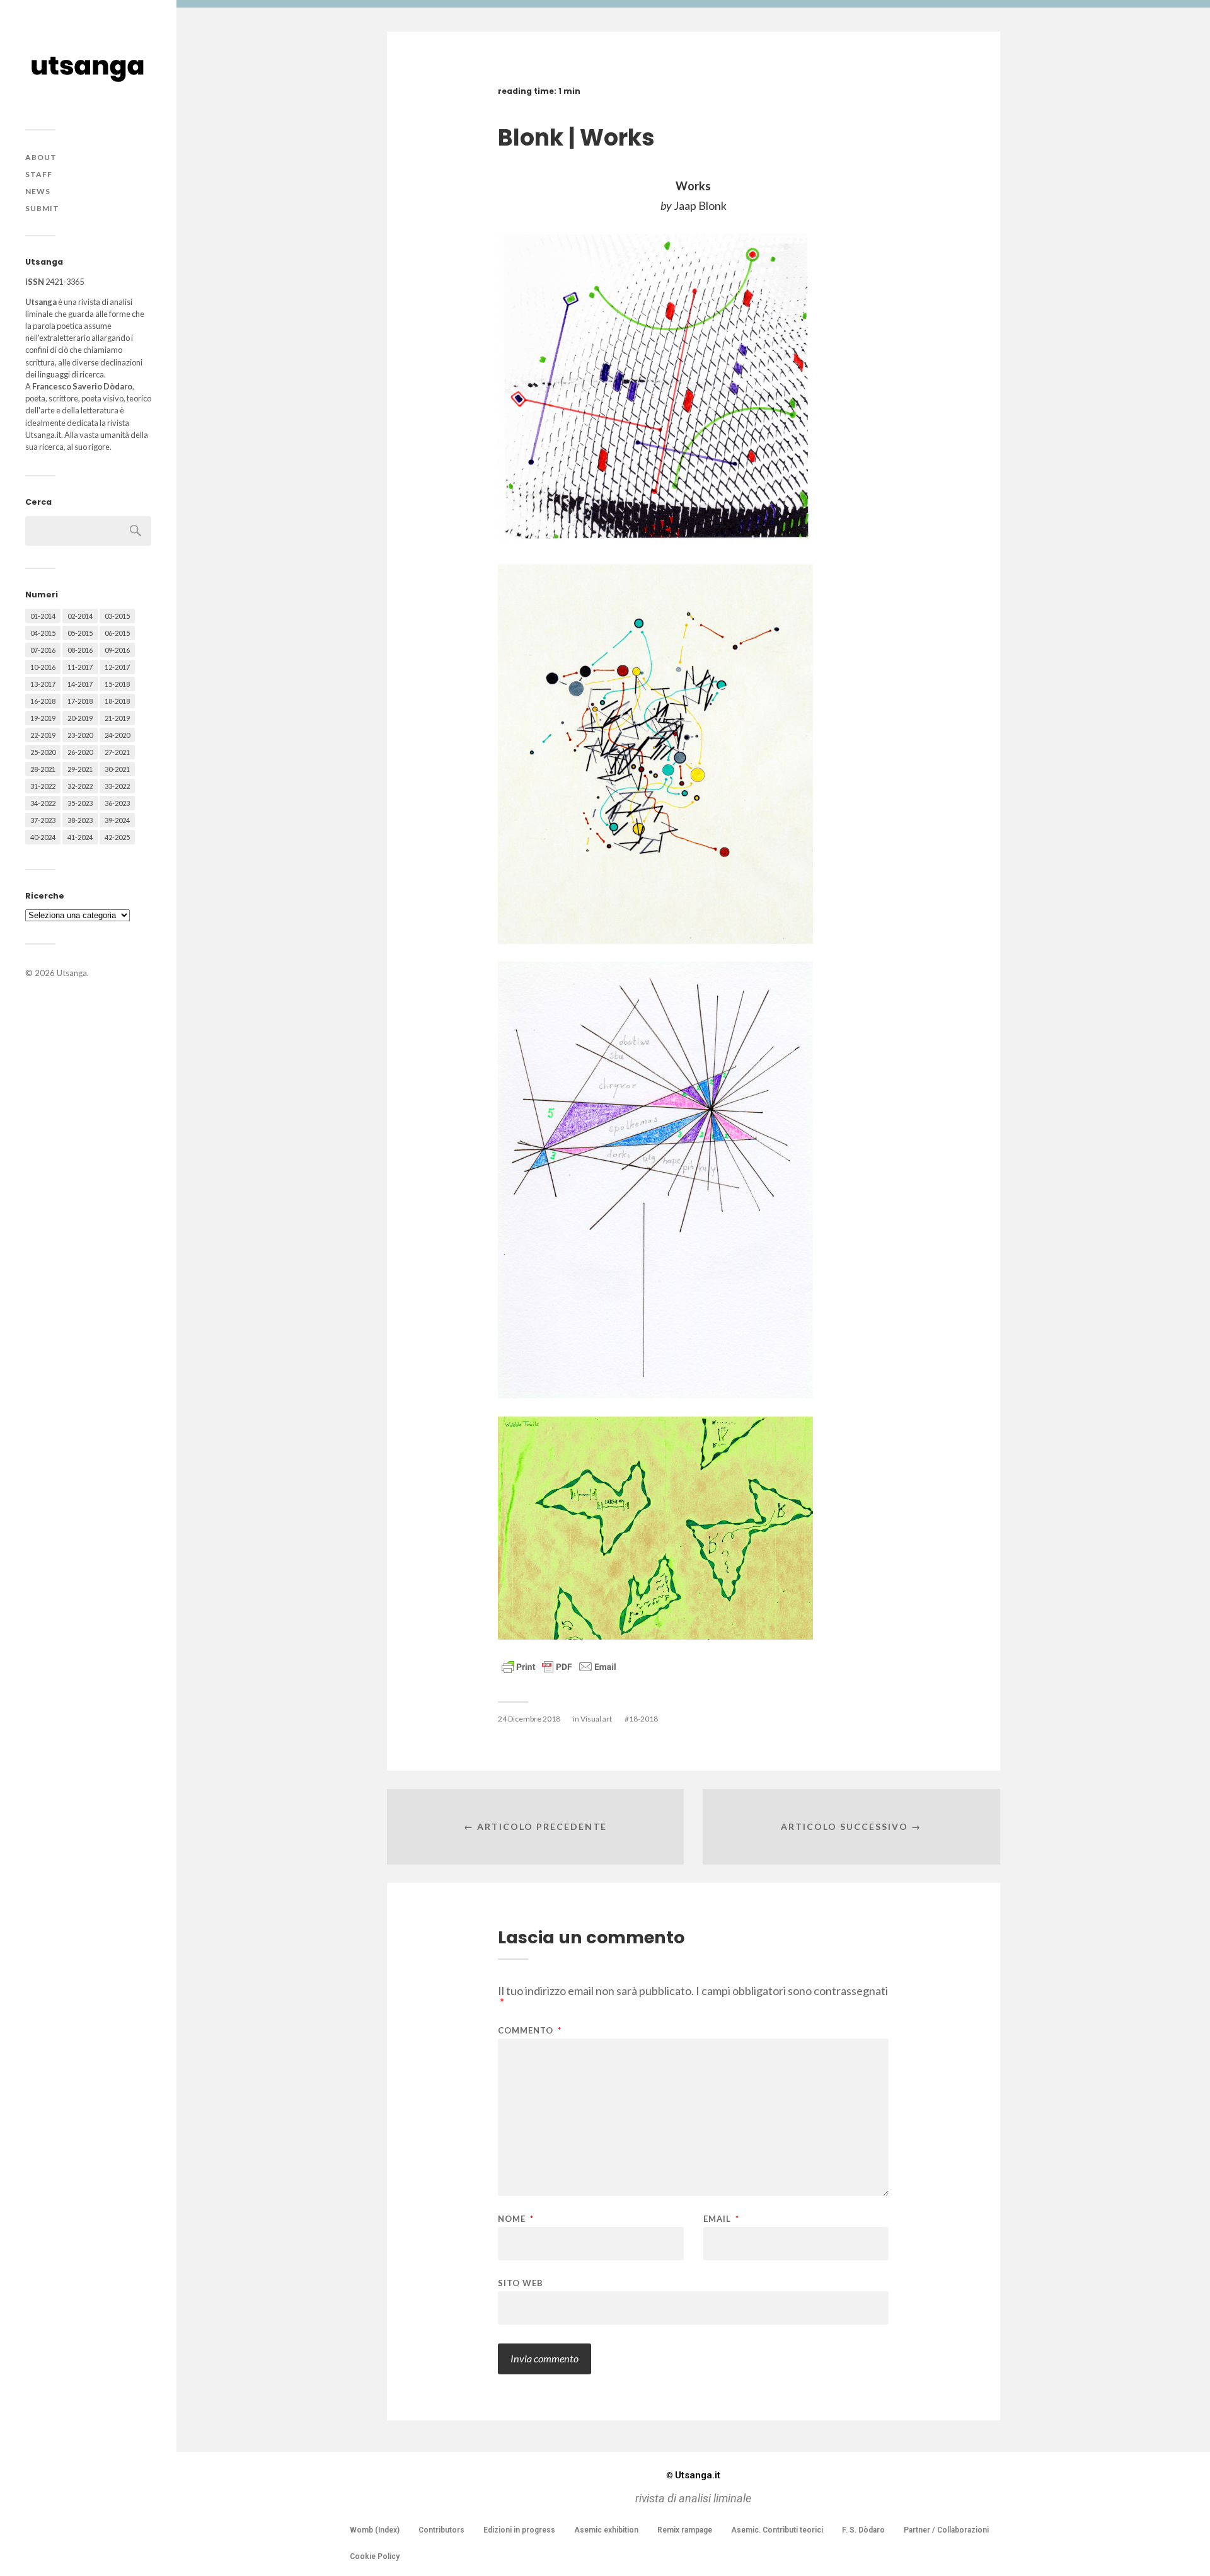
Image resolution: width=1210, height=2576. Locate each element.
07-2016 (43, 650)
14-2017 (80, 684)
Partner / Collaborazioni (946, 2530)
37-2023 (43, 820)
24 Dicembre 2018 (529, 1719)
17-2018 (80, 701)
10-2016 (43, 667)
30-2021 (117, 769)
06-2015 (117, 633)
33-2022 (117, 786)
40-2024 (43, 837)
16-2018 (43, 701)
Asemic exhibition (606, 2530)
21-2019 (117, 718)
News (38, 191)
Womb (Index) (375, 2530)
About (41, 157)
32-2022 (80, 786)
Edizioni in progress (519, 2530)
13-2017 (43, 684)
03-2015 (117, 616)
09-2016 (117, 650)
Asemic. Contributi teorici (777, 2530)
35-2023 (80, 803)
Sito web (521, 2283)
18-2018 (117, 701)
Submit (42, 208)
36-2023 (117, 803)
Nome (516, 2219)
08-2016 (80, 650)
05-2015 (80, 633)
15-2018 (117, 684)
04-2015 (43, 633)
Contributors (441, 2530)
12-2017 (117, 667)
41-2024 (80, 837)
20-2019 (80, 718)
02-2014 (80, 616)
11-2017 (80, 667)
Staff (39, 174)
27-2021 (117, 752)
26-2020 (80, 752)
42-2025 (117, 837)
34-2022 (43, 803)
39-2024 (117, 820)
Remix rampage (685, 2530)
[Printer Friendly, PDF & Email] (559, 1666)
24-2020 (117, 735)
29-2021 (80, 769)
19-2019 (43, 718)
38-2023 (80, 820)
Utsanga (72, 973)
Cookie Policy (375, 2556)
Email (721, 2219)
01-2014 (43, 616)
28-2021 (43, 769)
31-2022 (43, 786)
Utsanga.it (693, 2475)
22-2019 (43, 735)
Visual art (596, 1719)
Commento (530, 2031)
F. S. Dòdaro (863, 2530)
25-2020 (43, 752)
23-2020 (80, 735)
